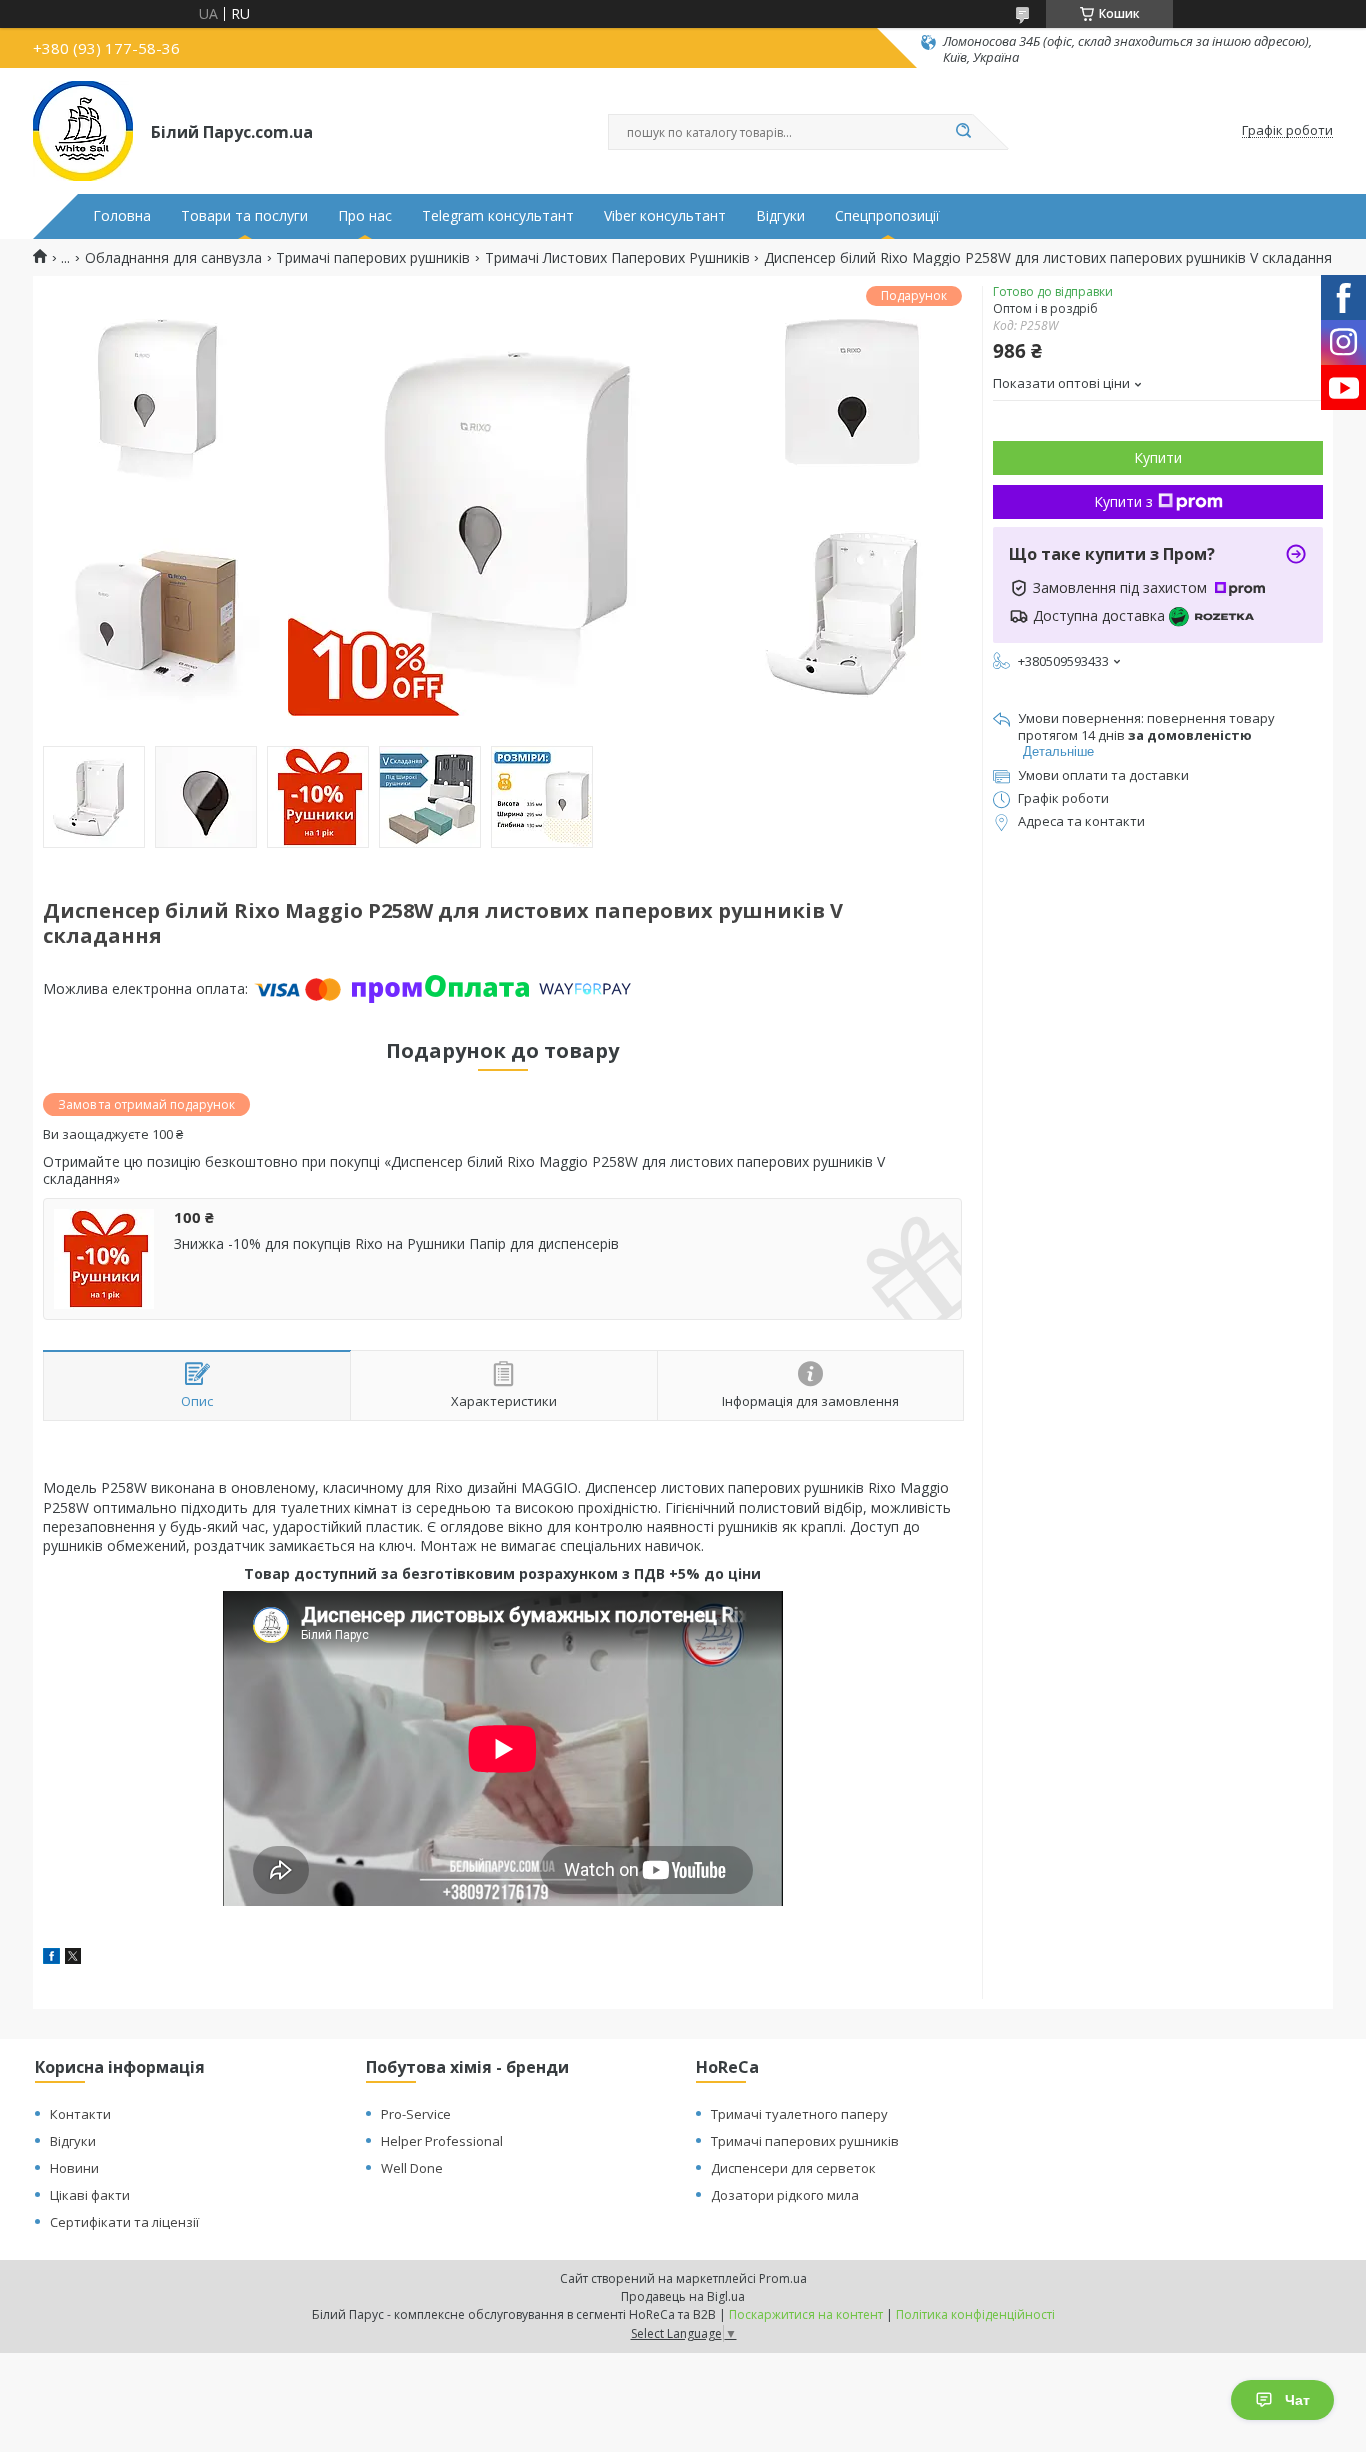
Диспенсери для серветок (793, 2168)
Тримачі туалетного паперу (799, 2114)
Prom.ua (783, 2278)
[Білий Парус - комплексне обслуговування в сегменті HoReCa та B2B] (83, 131)
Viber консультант (665, 216)
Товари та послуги (244, 216)
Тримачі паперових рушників (373, 258)
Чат (1297, 2400)
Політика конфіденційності (975, 2314)
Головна (122, 216)
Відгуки (780, 216)
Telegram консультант (498, 216)
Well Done (412, 2168)
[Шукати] (963, 132)
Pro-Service (416, 2114)
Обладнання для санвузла (173, 258)
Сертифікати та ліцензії (124, 2222)
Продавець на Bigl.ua (683, 2296)
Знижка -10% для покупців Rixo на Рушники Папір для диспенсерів (396, 1244)
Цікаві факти (90, 2195)
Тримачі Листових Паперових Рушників (617, 258)
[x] (73, 1958)
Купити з (1123, 501)
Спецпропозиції (887, 216)
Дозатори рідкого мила (785, 2195)
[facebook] (51, 1958)
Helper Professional (442, 2141)
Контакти (80, 2114)
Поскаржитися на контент (806, 2314)
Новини (74, 2168)
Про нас (365, 216)
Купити (1158, 457)
